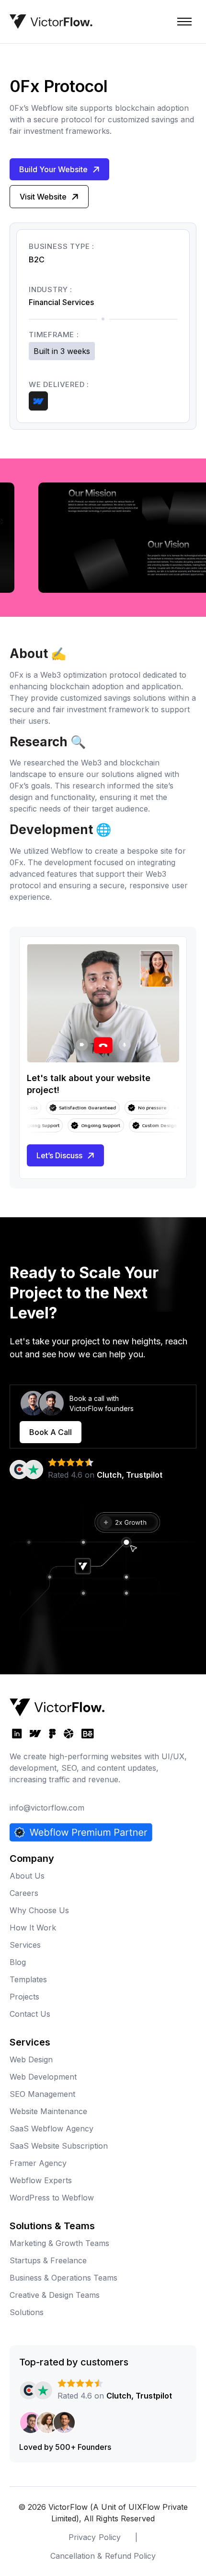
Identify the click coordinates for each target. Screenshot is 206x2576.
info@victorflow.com (47, 1808)
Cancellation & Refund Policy (103, 2556)
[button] (184, 22)
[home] (51, 22)
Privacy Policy (94, 2537)
